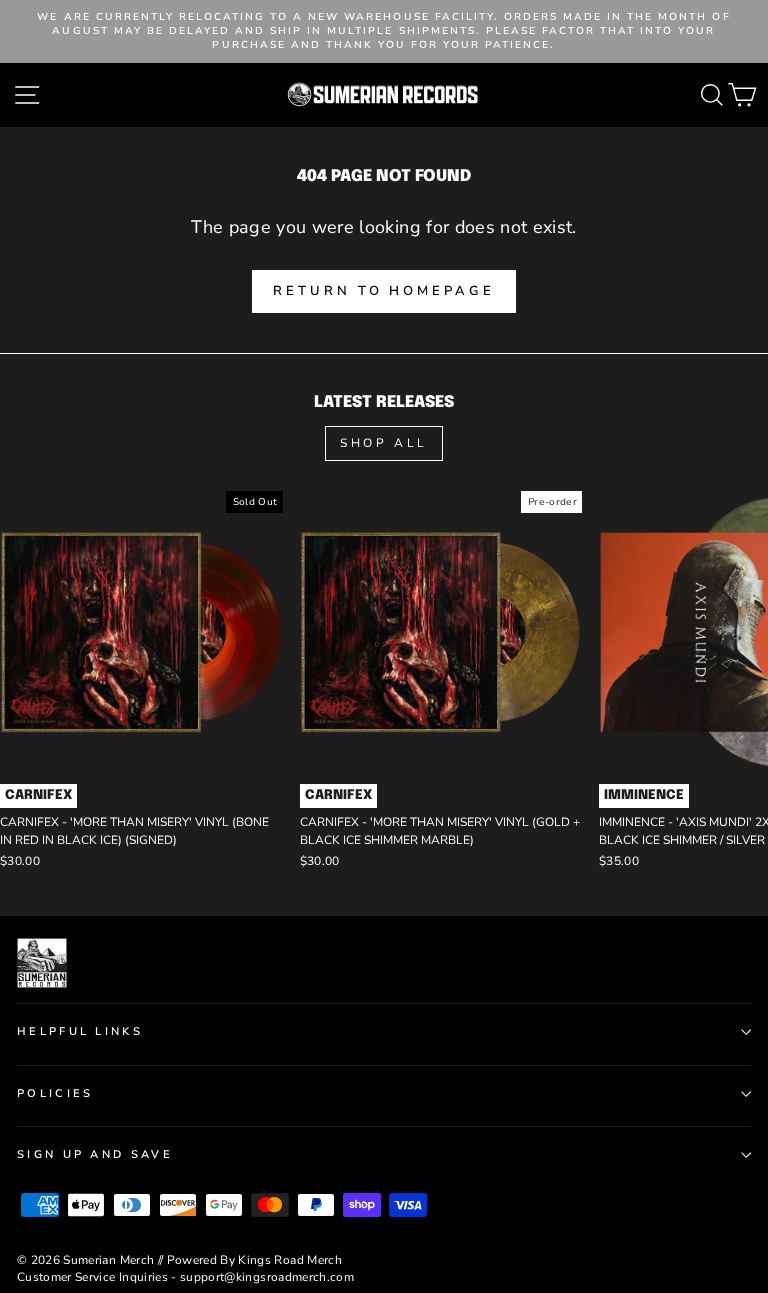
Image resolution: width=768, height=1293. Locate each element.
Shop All (384, 443)
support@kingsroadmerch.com (267, 1277)
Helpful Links (80, 1031)
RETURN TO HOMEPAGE (383, 291)
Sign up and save (95, 1154)
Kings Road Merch (290, 1260)
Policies (55, 1093)
